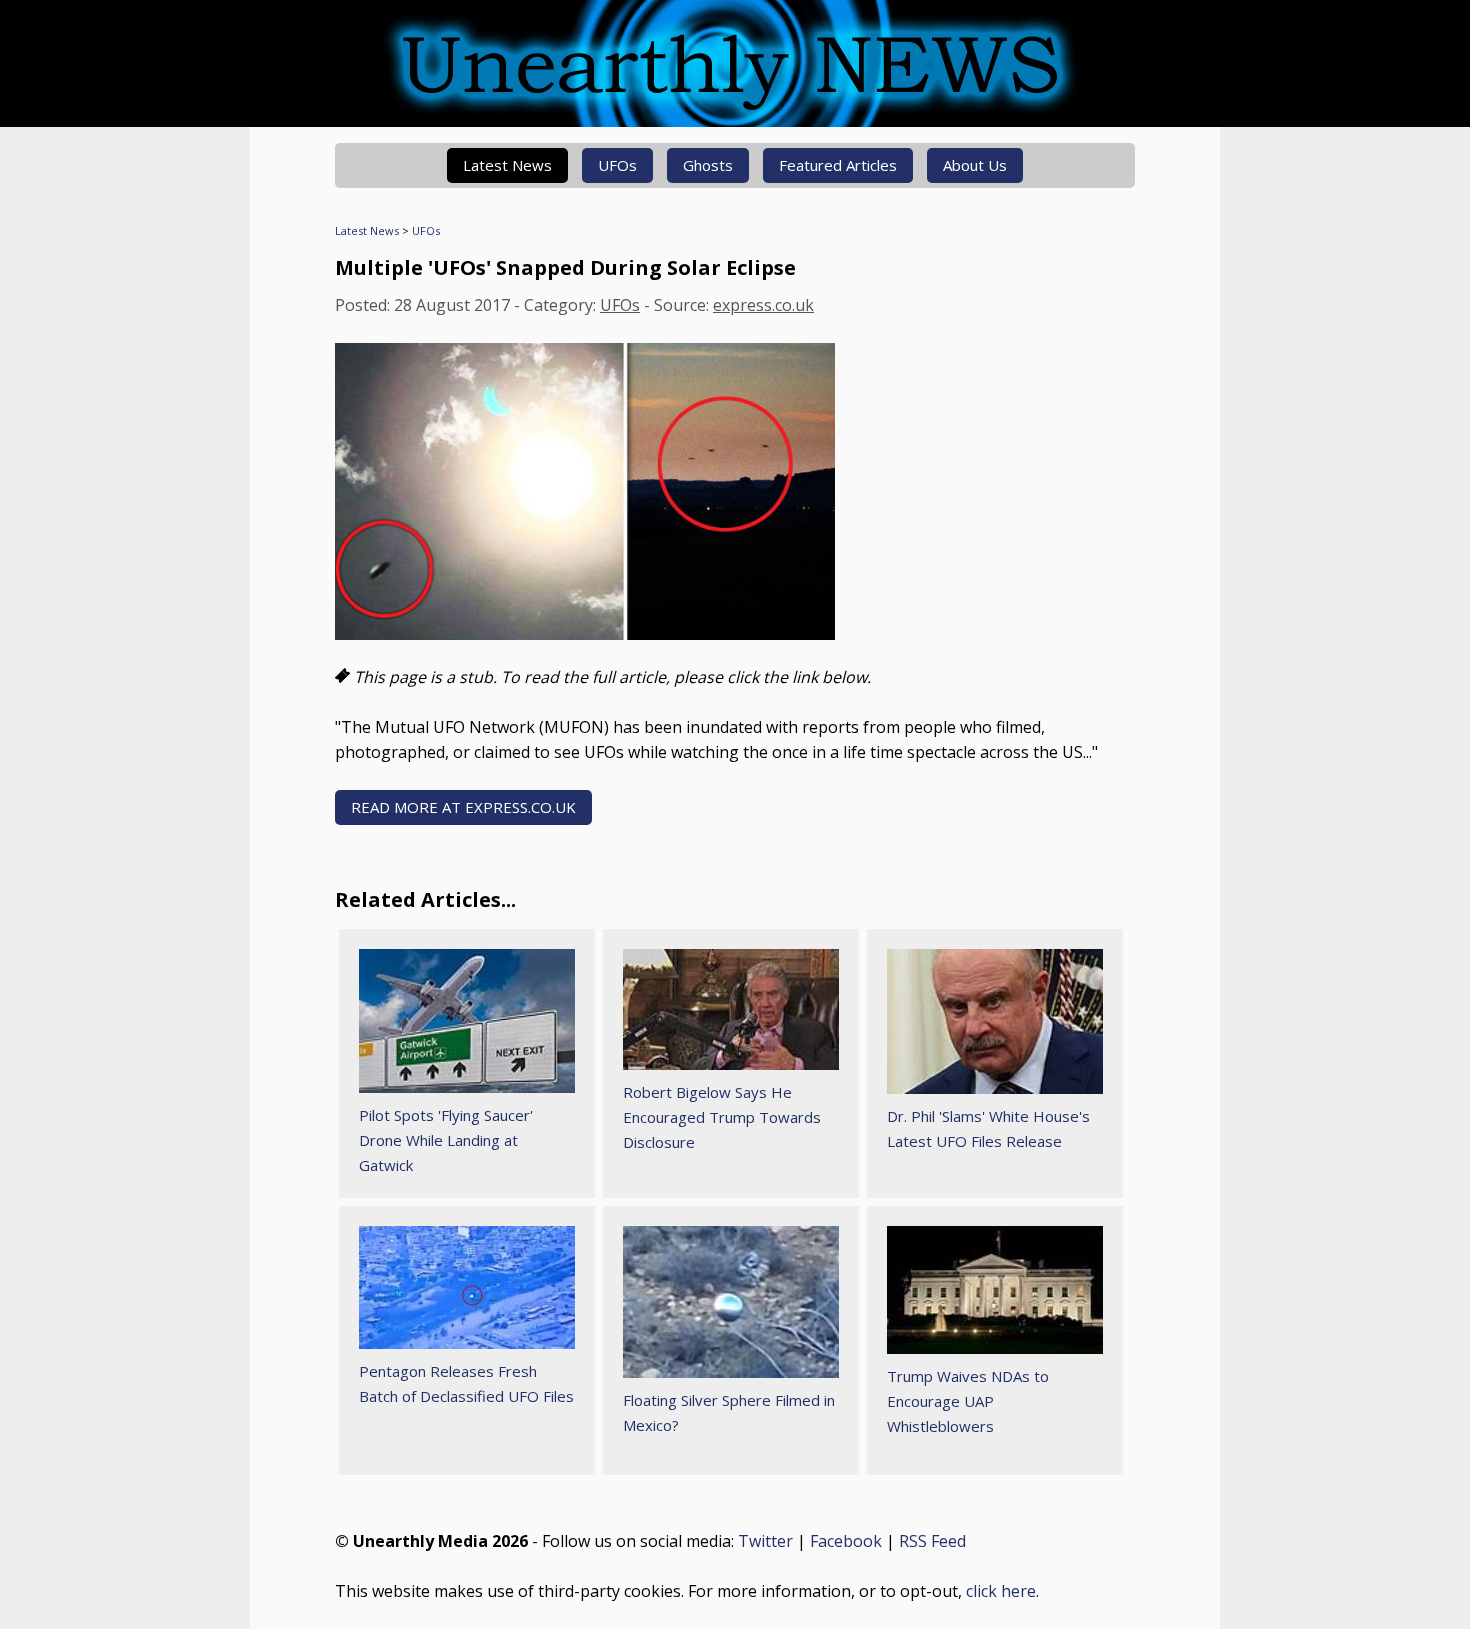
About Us (975, 165)
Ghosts (708, 165)
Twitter (765, 1541)
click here (1001, 1591)
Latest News (507, 165)
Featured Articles (838, 165)
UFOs (617, 165)
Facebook (846, 1541)
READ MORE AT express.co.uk (463, 807)
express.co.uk (763, 305)
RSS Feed (932, 1541)
